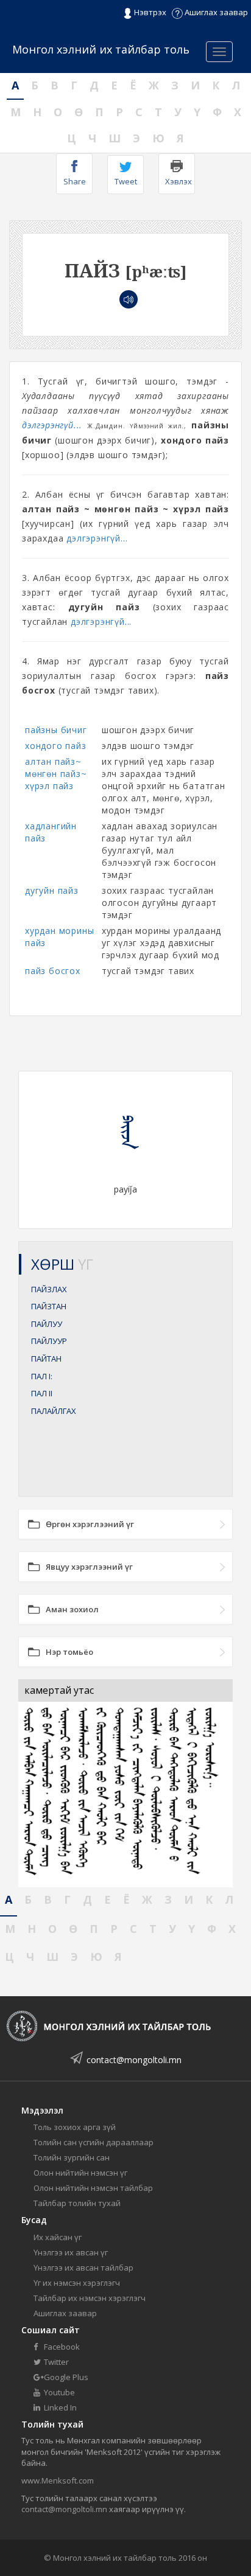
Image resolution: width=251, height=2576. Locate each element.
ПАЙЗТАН (49, 1306)
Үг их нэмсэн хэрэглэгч (77, 2283)
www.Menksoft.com (58, 2480)
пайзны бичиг (56, 730)
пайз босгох (53, 971)
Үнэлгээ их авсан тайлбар (83, 2268)
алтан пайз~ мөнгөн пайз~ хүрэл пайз (56, 774)
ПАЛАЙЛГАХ (54, 1411)
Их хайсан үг (58, 2237)
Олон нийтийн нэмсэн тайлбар (93, 2188)
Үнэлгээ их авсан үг (71, 2252)
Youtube (58, 2392)
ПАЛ (42, 1376)
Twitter (55, 2362)
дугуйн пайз (52, 890)
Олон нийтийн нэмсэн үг (80, 2173)
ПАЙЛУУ (47, 1324)
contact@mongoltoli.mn (134, 2060)
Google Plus (65, 2377)
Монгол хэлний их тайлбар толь (101, 49)
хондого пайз (56, 746)
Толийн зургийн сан (72, 2157)
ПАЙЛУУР (49, 1341)
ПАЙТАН (46, 1359)
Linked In (59, 2407)
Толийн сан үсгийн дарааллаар (94, 2142)
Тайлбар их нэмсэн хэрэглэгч (90, 2298)
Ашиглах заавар (215, 12)
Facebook (61, 2347)
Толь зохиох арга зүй (75, 2127)
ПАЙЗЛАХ (49, 1289)
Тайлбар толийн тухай (77, 2203)
